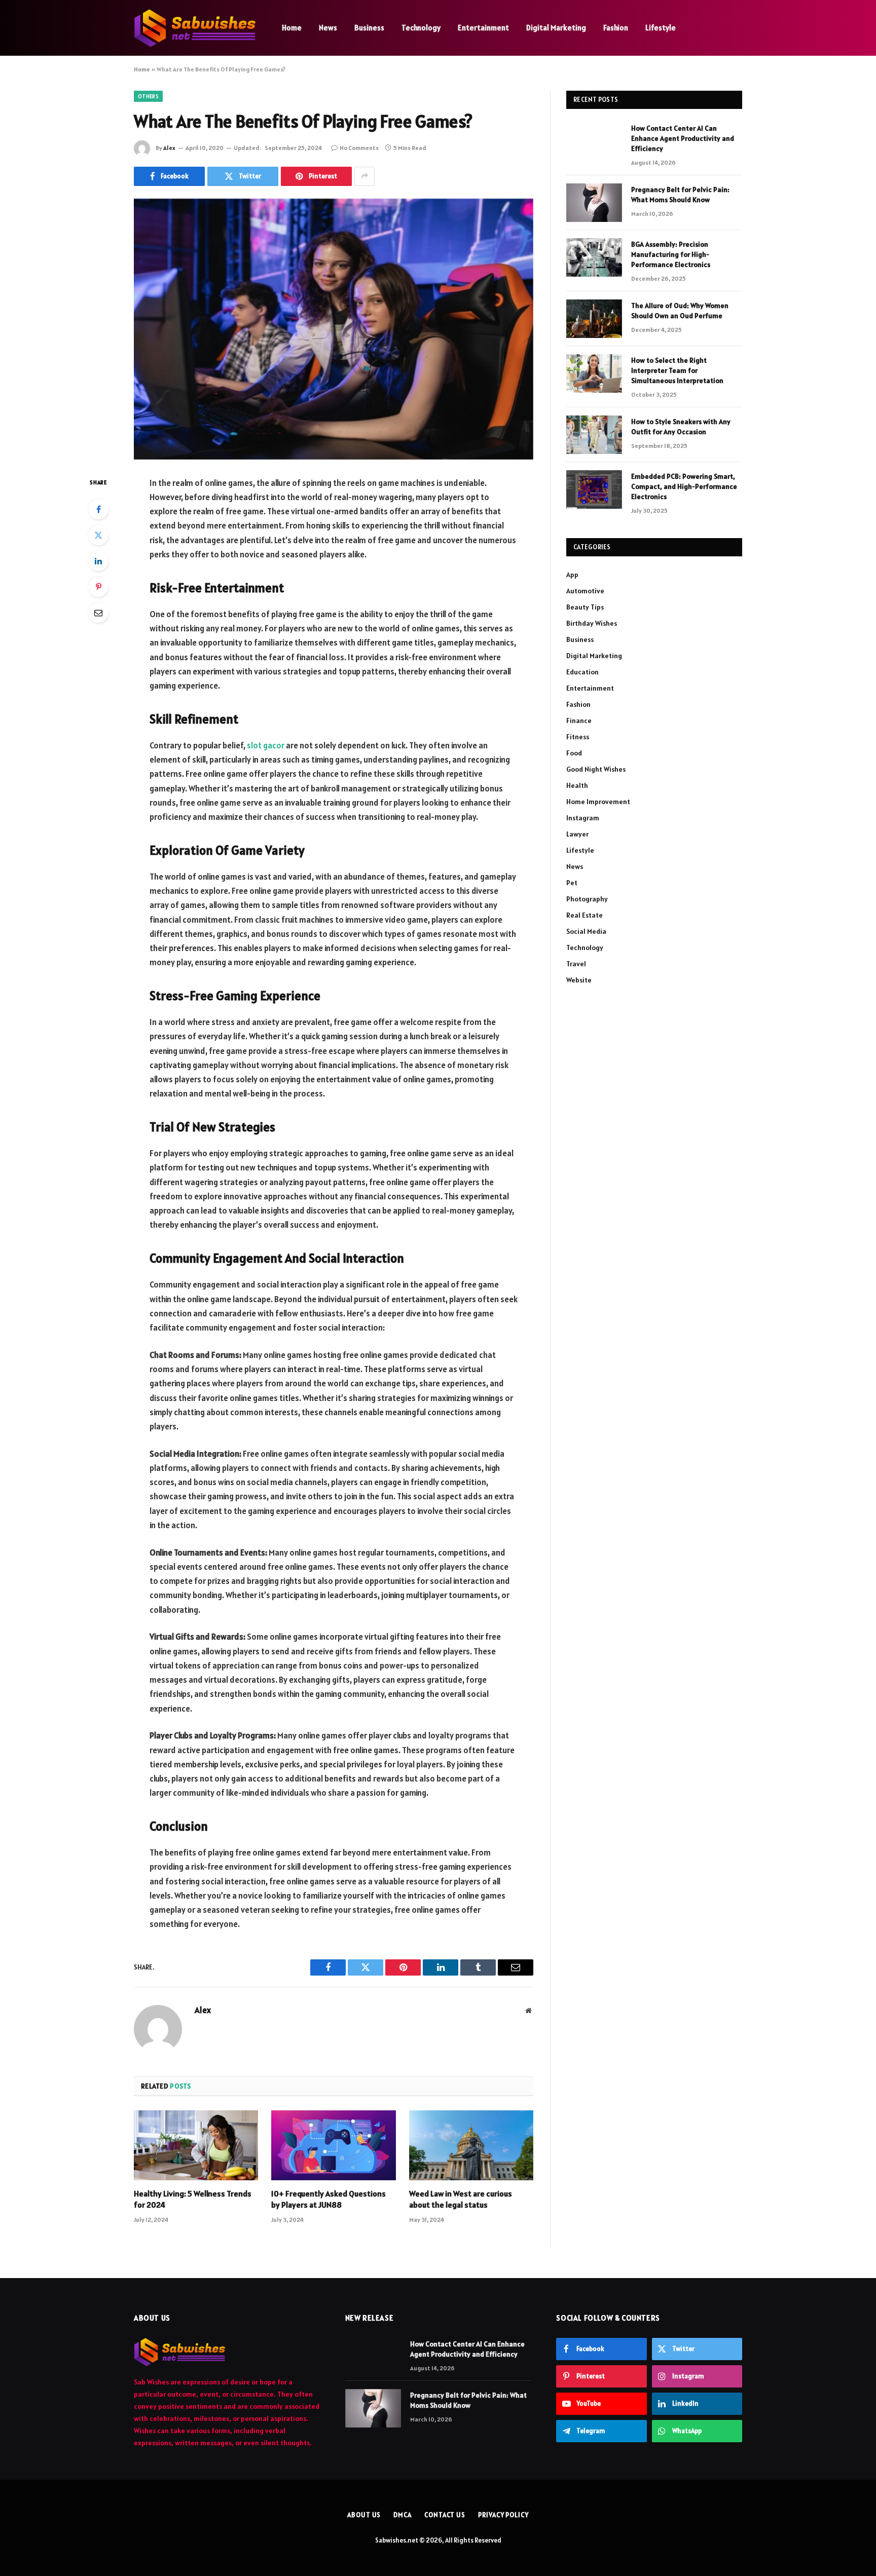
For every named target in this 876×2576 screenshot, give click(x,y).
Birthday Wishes (592, 623)
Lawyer (577, 834)
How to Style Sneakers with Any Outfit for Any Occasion (681, 427)
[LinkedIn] (98, 561)
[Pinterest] (98, 587)
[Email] (98, 613)
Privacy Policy (503, 2515)
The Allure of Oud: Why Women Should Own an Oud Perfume (680, 311)
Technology (421, 28)
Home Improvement (598, 802)
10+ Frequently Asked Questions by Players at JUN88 (328, 2199)
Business (369, 28)
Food (574, 753)
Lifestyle (661, 28)
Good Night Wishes (596, 769)
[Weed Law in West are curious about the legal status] (471, 2145)
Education (582, 672)
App (572, 575)
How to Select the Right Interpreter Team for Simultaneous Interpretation (677, 370)
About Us (364, 2515)
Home (292, 28)
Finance (579, 721)
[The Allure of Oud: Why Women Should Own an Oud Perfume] (594, 319)
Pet (572, 883)
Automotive (585, 591)
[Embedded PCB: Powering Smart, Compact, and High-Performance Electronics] (594, 489)
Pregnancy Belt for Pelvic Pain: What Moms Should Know (680, 195)
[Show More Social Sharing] (364, 176)
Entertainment (483, 28)
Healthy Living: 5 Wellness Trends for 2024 (193, 2199)
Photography (587, 899)
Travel (576, 964)
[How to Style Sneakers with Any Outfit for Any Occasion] (594, 435)
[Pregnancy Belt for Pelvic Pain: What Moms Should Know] (594, 203)
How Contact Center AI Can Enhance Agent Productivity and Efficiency (683, 138)
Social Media (586, 931)
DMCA (403, 2515)
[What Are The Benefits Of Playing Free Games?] (334, 329)
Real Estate (585, 915)
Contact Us (445, 2515)
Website (579, 980)
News (328, 28)
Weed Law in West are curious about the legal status (461, 2199)
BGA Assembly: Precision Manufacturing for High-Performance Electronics (671, 254)
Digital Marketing (556, 28)
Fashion (616, 28)
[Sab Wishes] (195, 28)
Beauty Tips (585, 607)
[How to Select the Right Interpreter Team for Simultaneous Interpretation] (594, 373)
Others (148, 96)
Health (577, 785)
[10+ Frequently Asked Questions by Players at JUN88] (333, 2145)
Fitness (578, 737)
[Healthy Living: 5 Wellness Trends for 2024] (196, 2145)
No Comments (359, 148)
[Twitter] (98, 535)
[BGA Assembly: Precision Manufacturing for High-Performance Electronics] (594, 257)
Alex (169, 148)
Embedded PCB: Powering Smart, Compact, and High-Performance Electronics (684, 486)
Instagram (583, 818)
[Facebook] (98, 509)
